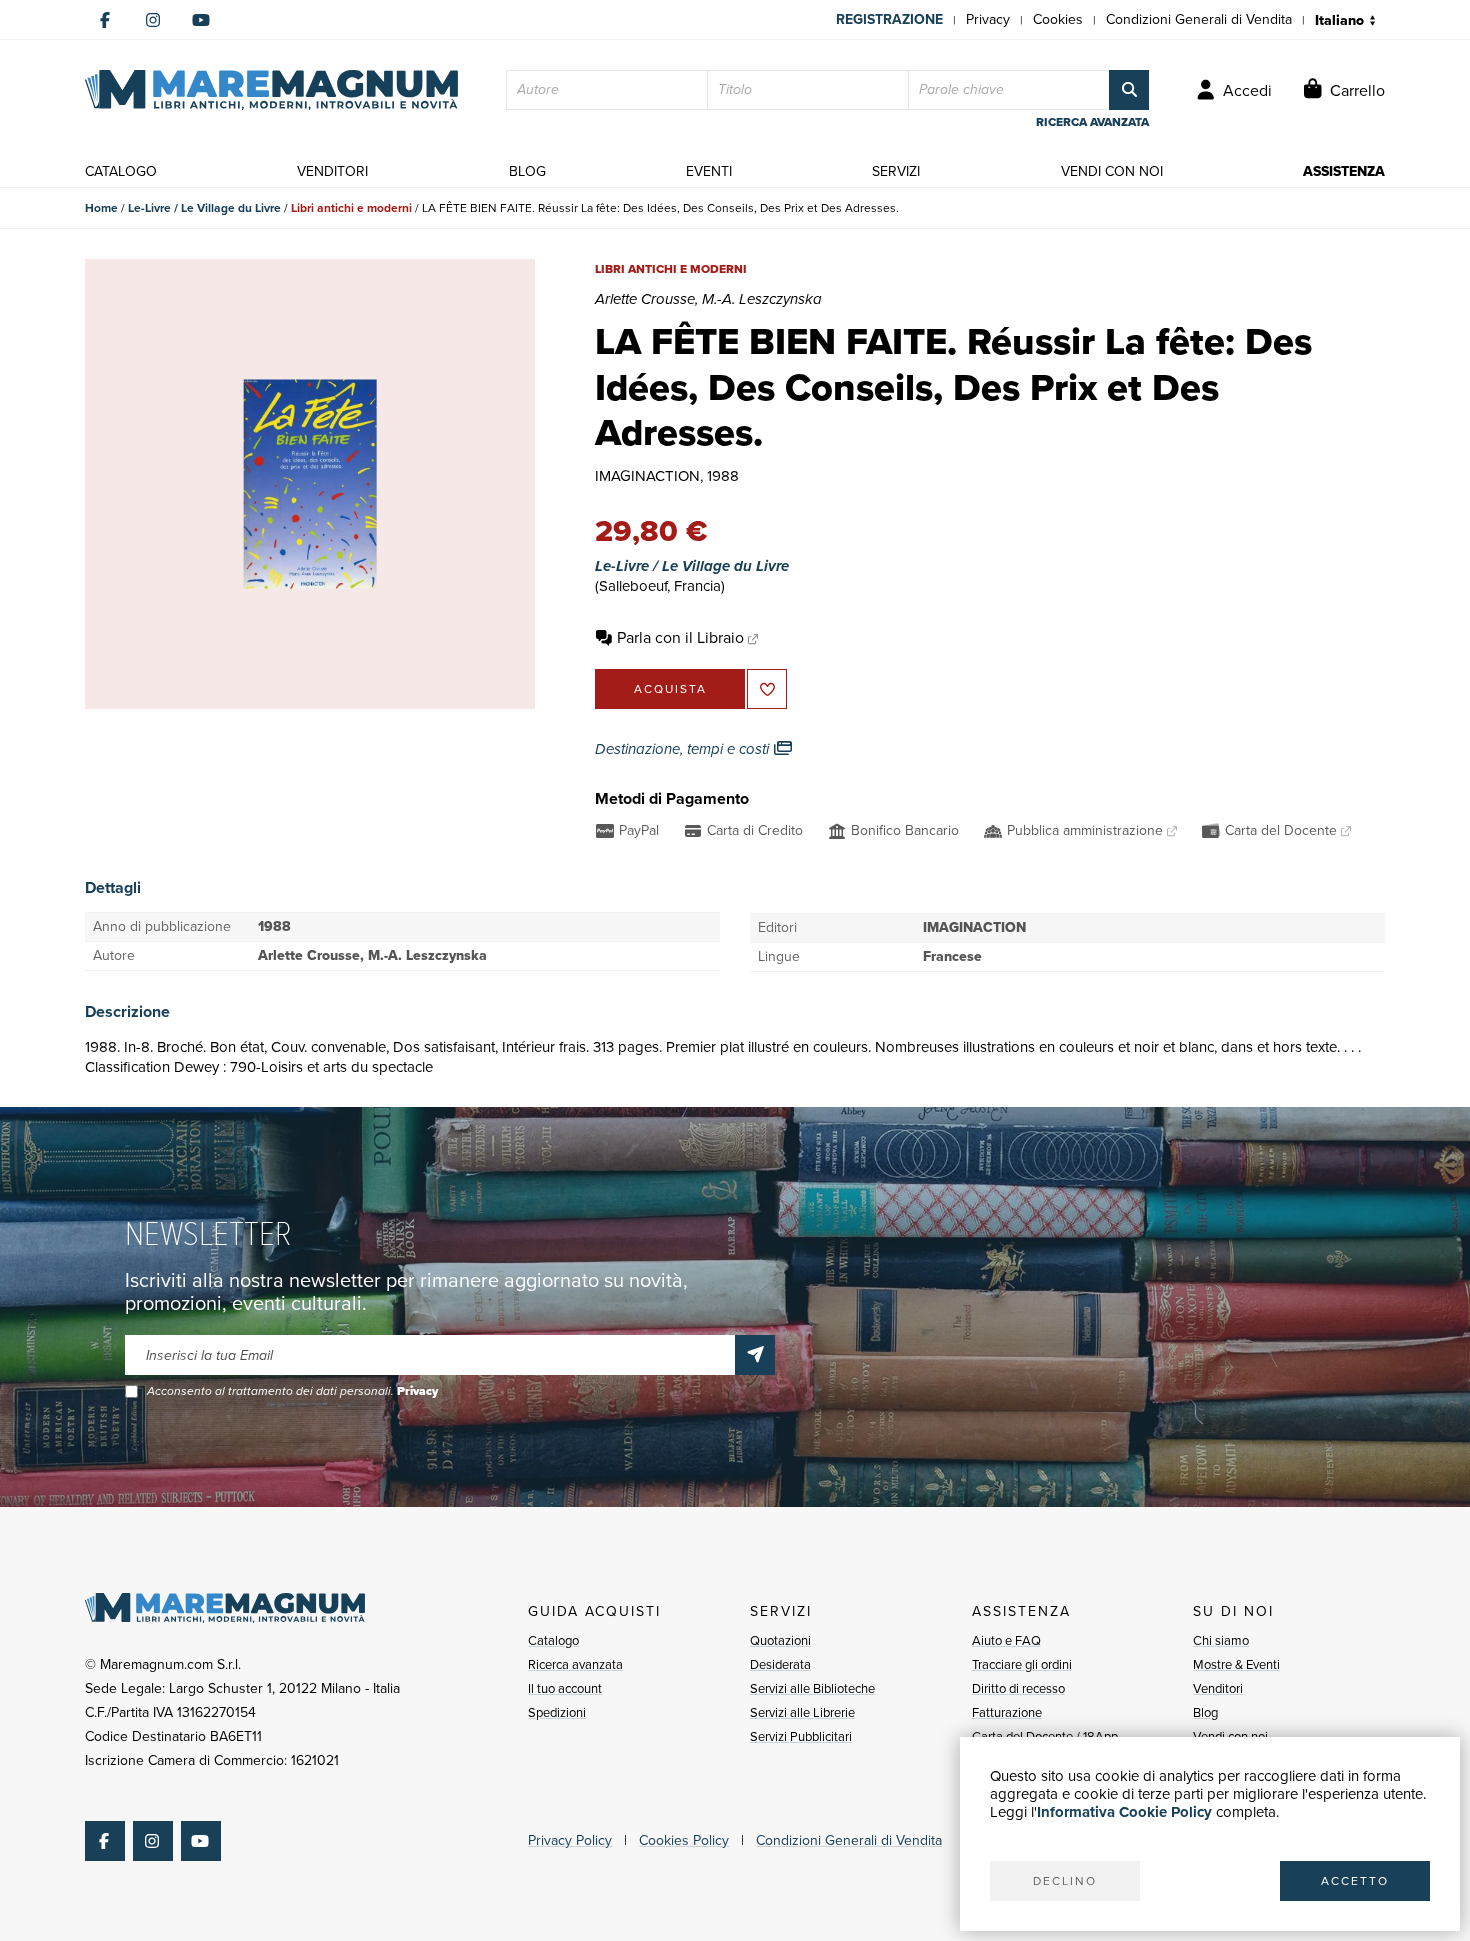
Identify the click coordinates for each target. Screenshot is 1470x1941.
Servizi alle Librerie (802, 1712)
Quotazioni (780, 1640)
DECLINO (1065, 1881)
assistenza (1344, 171)
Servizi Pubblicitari (801, 1736)
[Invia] (755, 1355)
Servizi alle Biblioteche (812, 1688)
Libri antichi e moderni (351, 208)
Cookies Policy (684, 1840)
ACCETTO (1355, 1881)
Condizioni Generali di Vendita (1199, 19)
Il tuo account (565, 1688)
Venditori (1218, 1688)
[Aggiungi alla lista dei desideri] (767, 689)
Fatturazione (1007, 1712)
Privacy (988, 19)
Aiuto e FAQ (1006, 1640)
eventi (709, 171)
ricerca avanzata (1092, 122)
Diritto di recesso (1018, 1688)
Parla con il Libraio (680, 637)
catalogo (121, 171)
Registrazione (889, 19)
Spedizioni (557, 1712)
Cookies (1058, 19)
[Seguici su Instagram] (153, 20)
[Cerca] (1129, 90)
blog (527, 171)
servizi (896, 171)
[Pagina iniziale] (271, 90)
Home (101, 208)
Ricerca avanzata (575, 1664)
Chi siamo (1221, 1640)
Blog (1205, 1712)
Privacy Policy (570, 1840)
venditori (332, 171)
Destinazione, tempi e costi (684, 749)
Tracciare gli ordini (1022, 1664)
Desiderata (780, 1664)
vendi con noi (1112, 171)
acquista (670, 689)
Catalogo (553, 1640)
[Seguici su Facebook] (105, 20)
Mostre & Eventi (1236, 1664)
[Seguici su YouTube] (201, 20)
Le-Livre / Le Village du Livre (204, 208)
